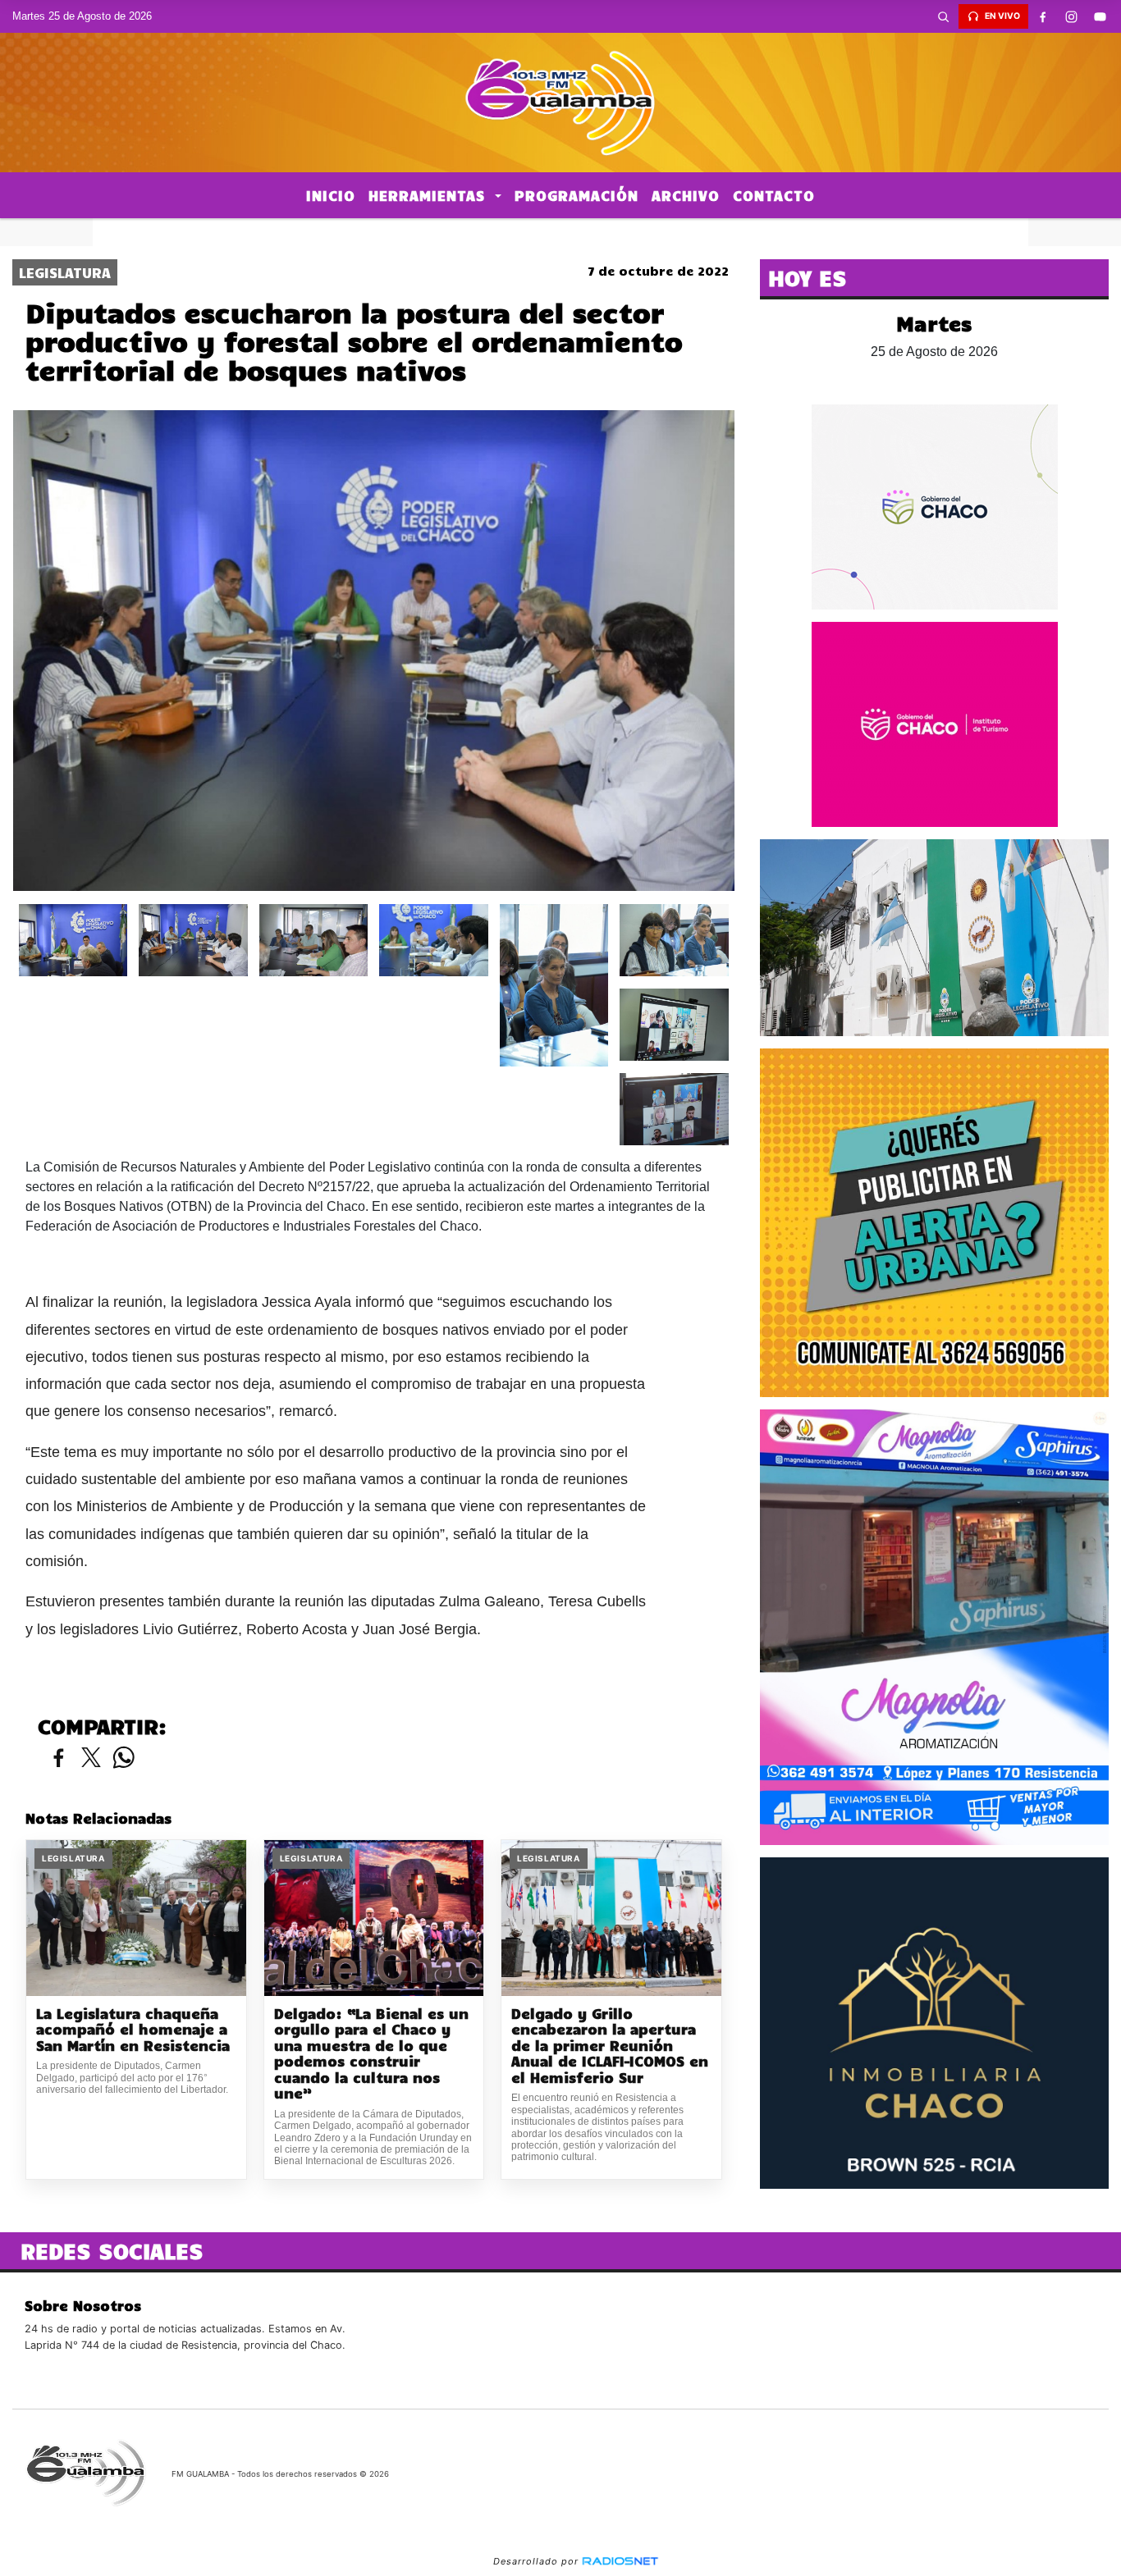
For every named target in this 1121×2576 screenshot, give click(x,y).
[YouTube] (1100, 16)
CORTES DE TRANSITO (560, 232)
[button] (944, 16)
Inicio (331, 195)
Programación (577, 195)
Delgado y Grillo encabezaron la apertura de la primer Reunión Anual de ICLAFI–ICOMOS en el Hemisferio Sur (610, 2046)
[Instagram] (1072, 16)
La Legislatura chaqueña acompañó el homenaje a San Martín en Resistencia (133, 2030)
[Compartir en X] (91, 1758)
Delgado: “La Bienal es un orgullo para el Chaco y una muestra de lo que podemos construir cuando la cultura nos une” (371, 2054)
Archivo (686, 195)
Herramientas (430, 195)
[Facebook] (1043, 16)
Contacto (774, 195)
